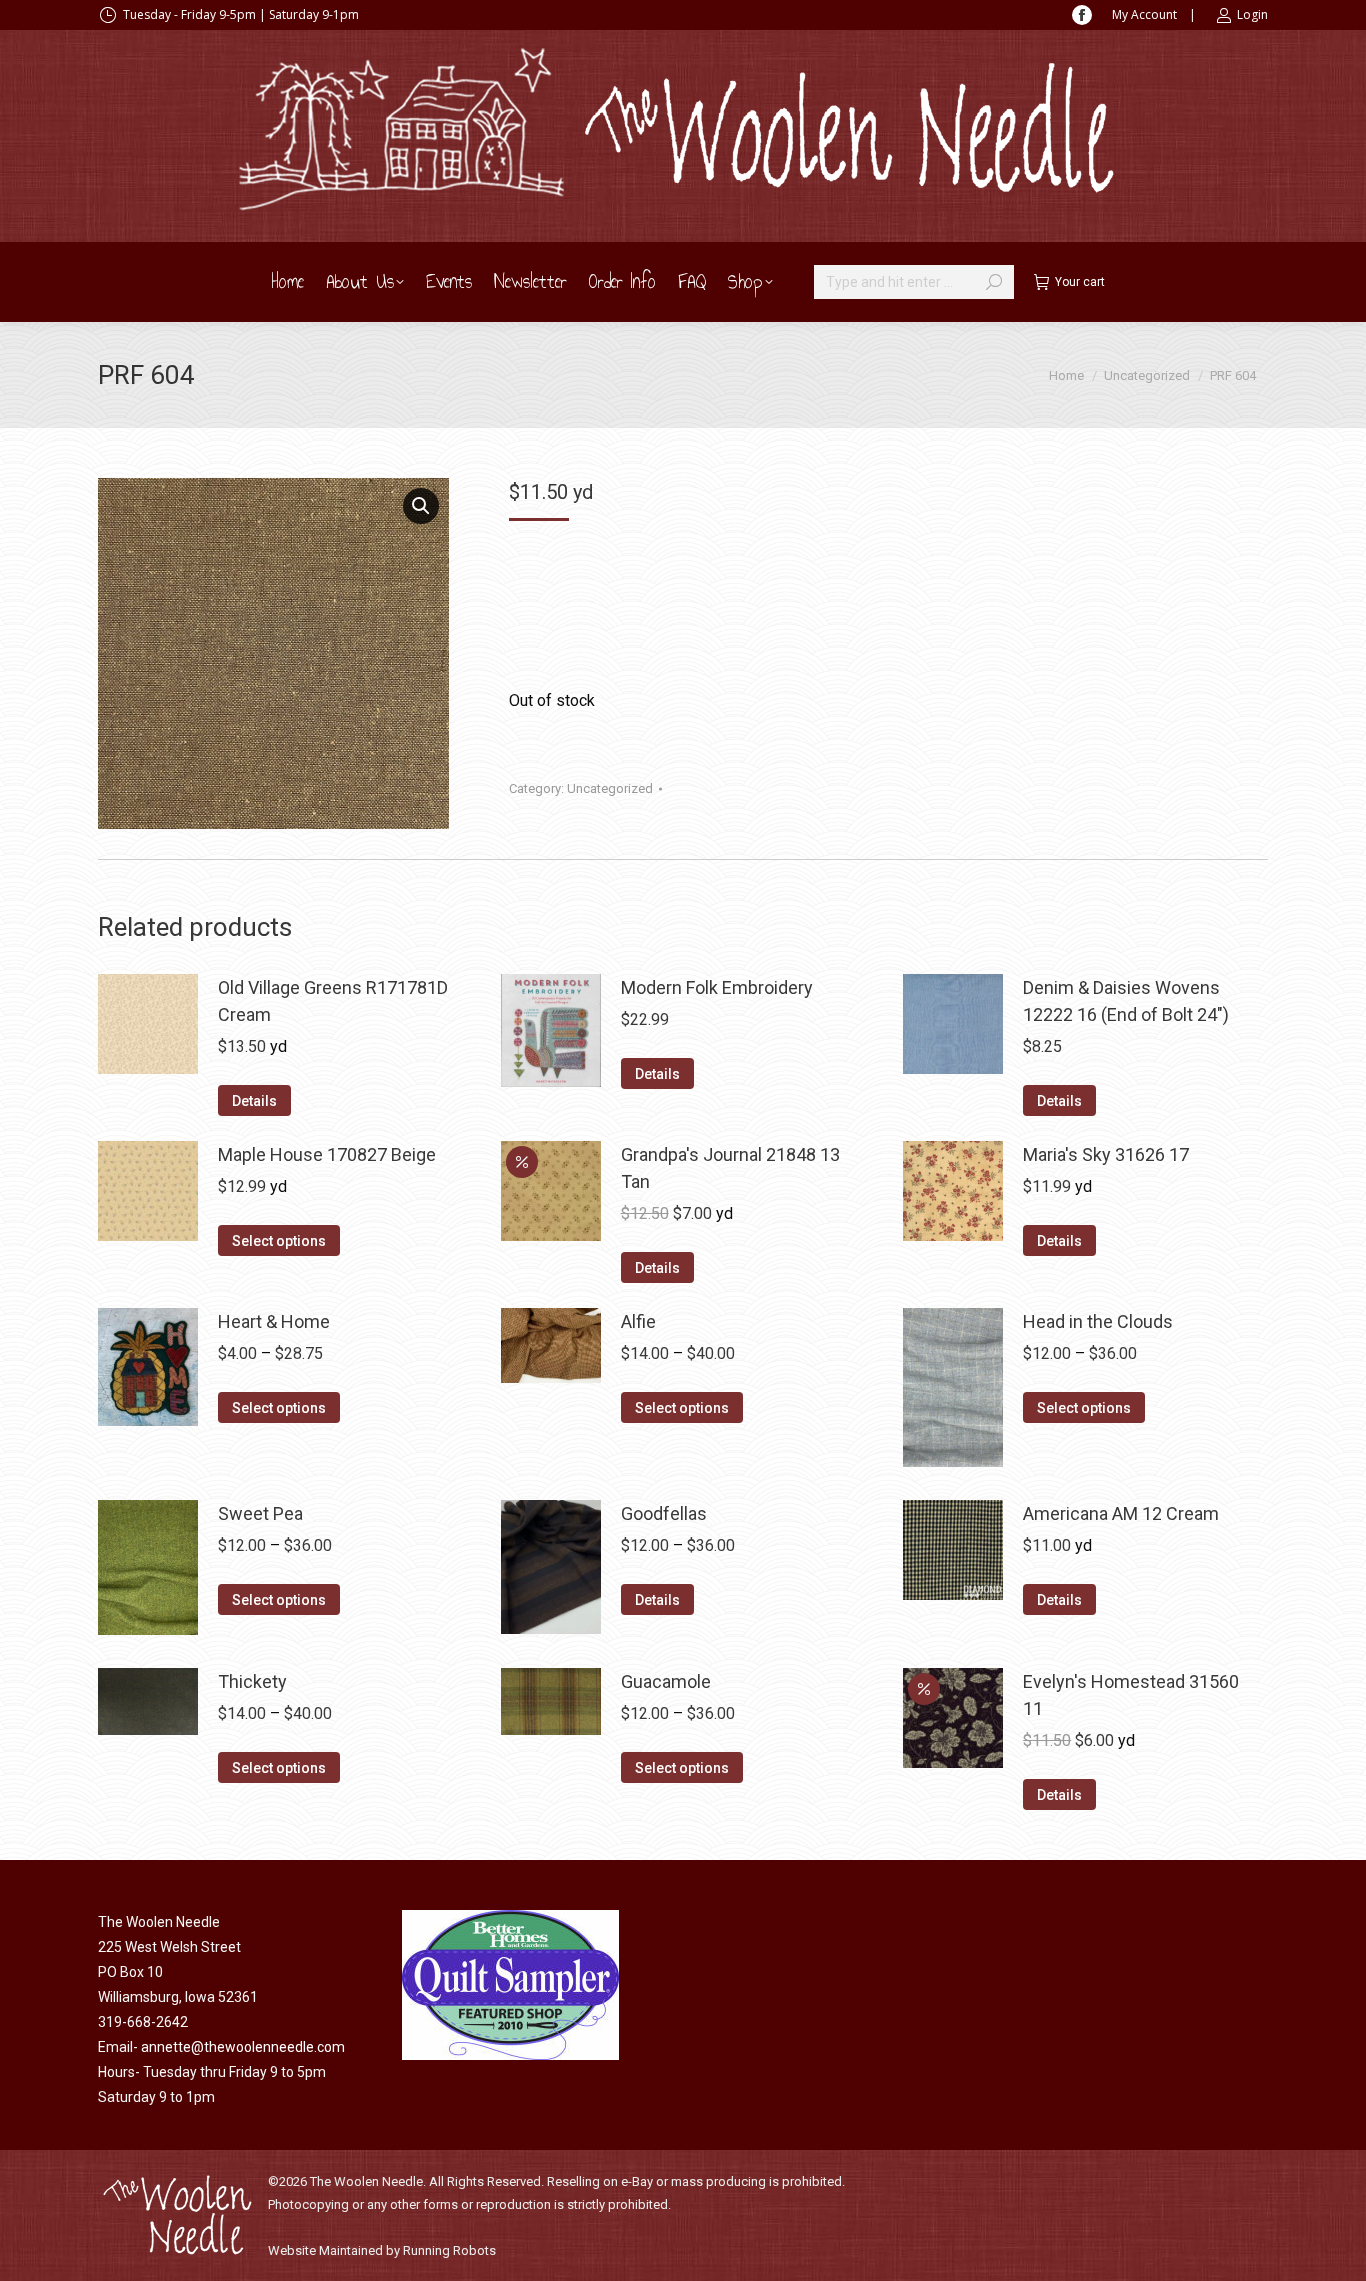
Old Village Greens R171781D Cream (333, 1001)
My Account (1144, 14)
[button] (421, 506)
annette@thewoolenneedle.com (243, 2047)
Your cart (1080, 282)
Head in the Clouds (1098, 1321)
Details (254, 1101)
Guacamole (666, 1681)
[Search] (994, 282)
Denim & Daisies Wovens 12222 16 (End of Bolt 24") (1126, 1001)
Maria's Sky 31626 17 (1106, 1154)
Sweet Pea (260, 1513)
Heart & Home (274, 1321)
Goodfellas (664, 1513)
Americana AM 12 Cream (1121, 1513)
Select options (279, 1241)
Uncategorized (610, 788)
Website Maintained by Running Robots (382, 2250)
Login (1252, 14)
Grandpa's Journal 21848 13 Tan (730, 1168)
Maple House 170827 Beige (327, 1154)
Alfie (638, 1321)
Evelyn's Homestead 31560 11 (1131, 1695)
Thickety (252, 1681)
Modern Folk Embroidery (717, 987)
